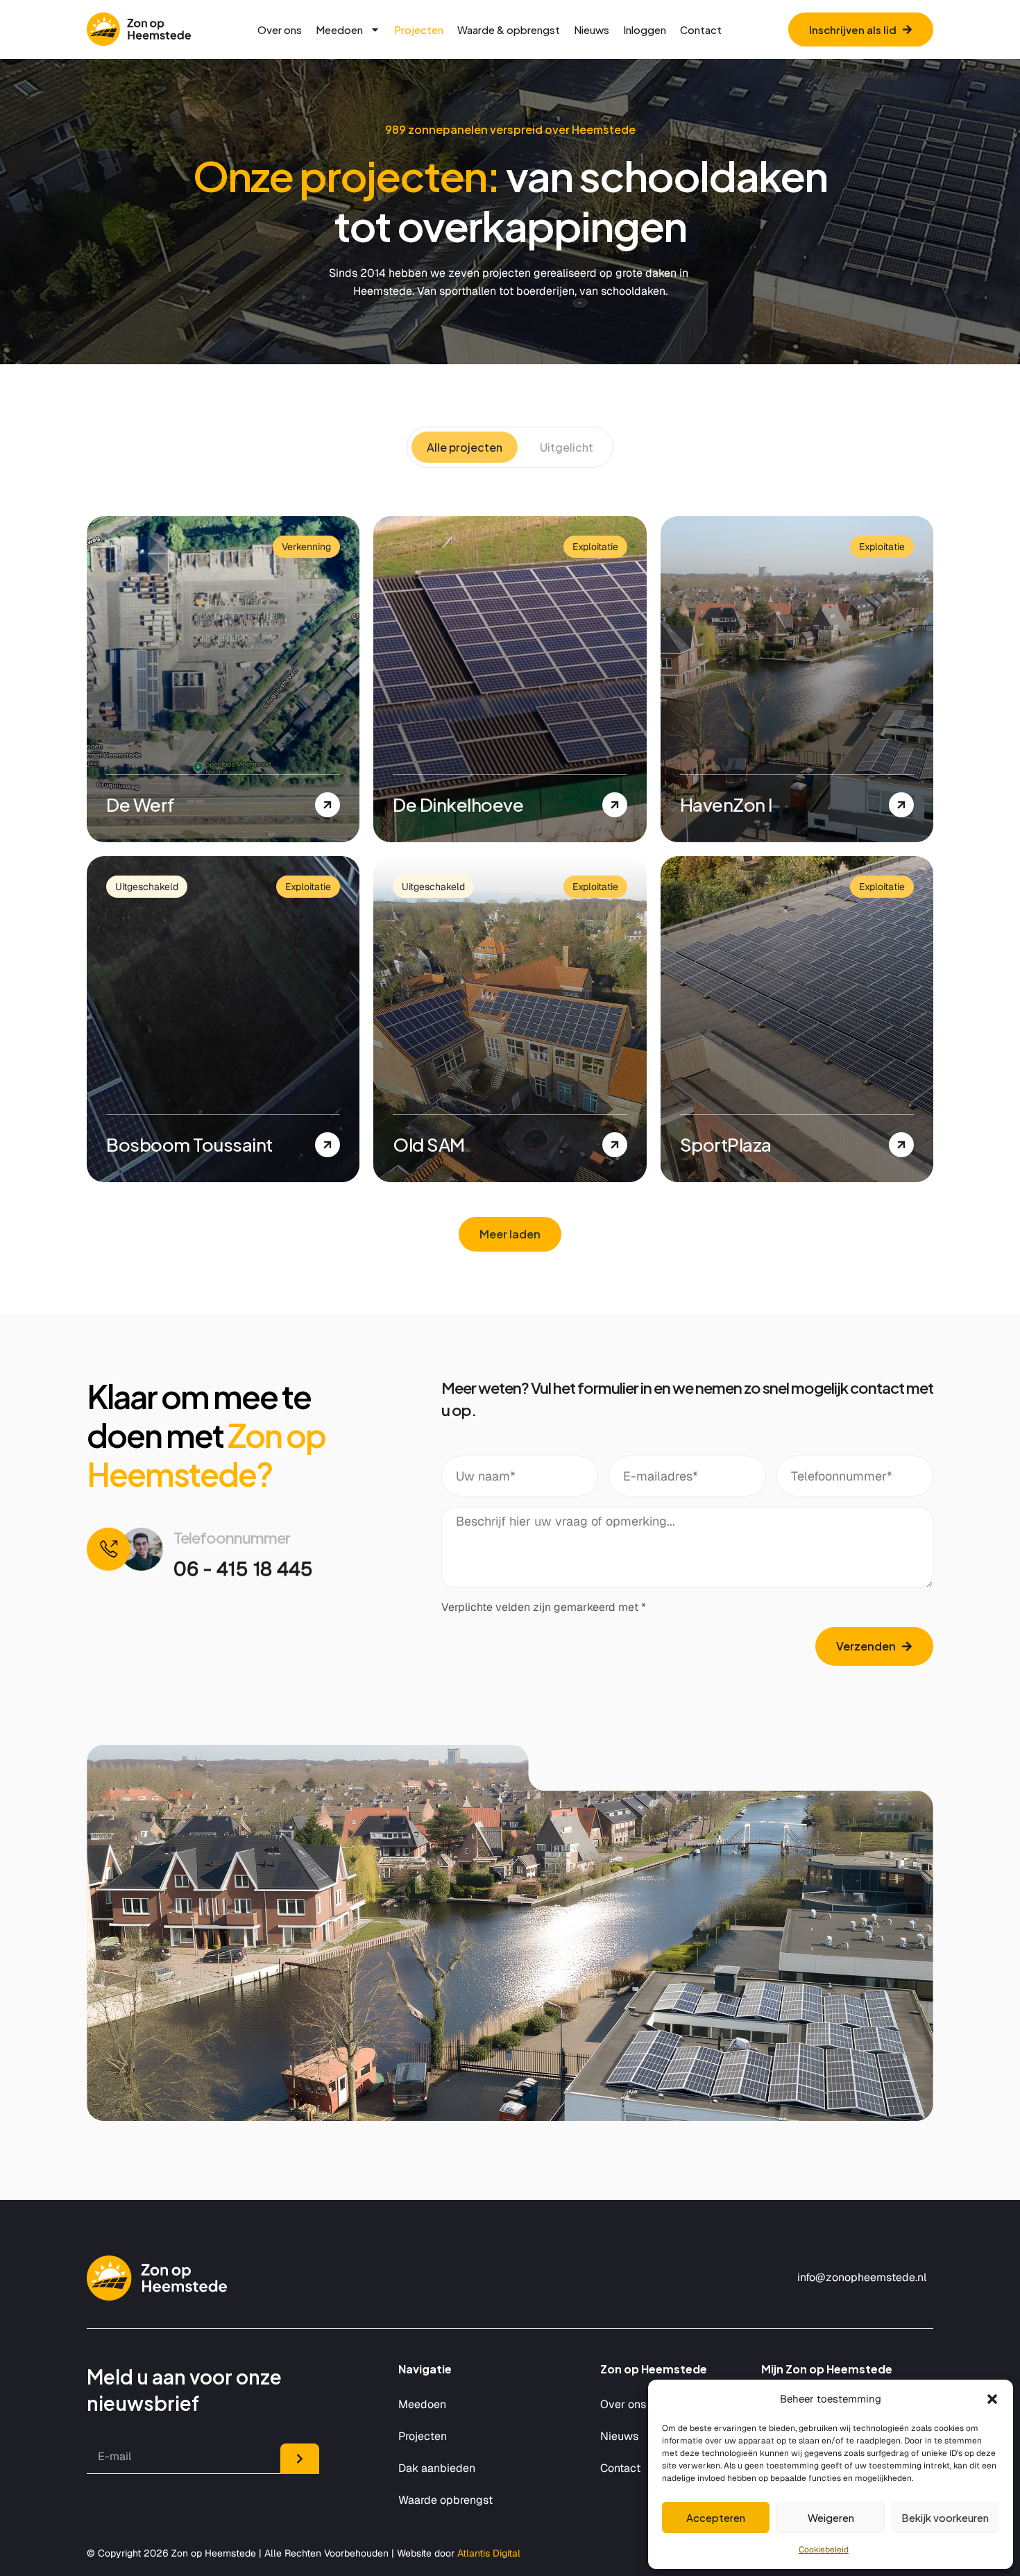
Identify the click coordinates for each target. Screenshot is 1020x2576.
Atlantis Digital (489, 2553)
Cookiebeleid (824, 2550)
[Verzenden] (300, 2459)
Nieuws (592, 29)
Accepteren (716, 2517)
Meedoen (339, 29)
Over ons (280, 29)
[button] (992, 2399)
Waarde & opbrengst (509, 29)
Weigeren (831, 2517)
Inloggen (645, 29)
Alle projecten (465, 447)
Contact (701, 29)
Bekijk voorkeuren (945, 2517)
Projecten (419, 29)
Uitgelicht (567, 447)
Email (101, 2436)
